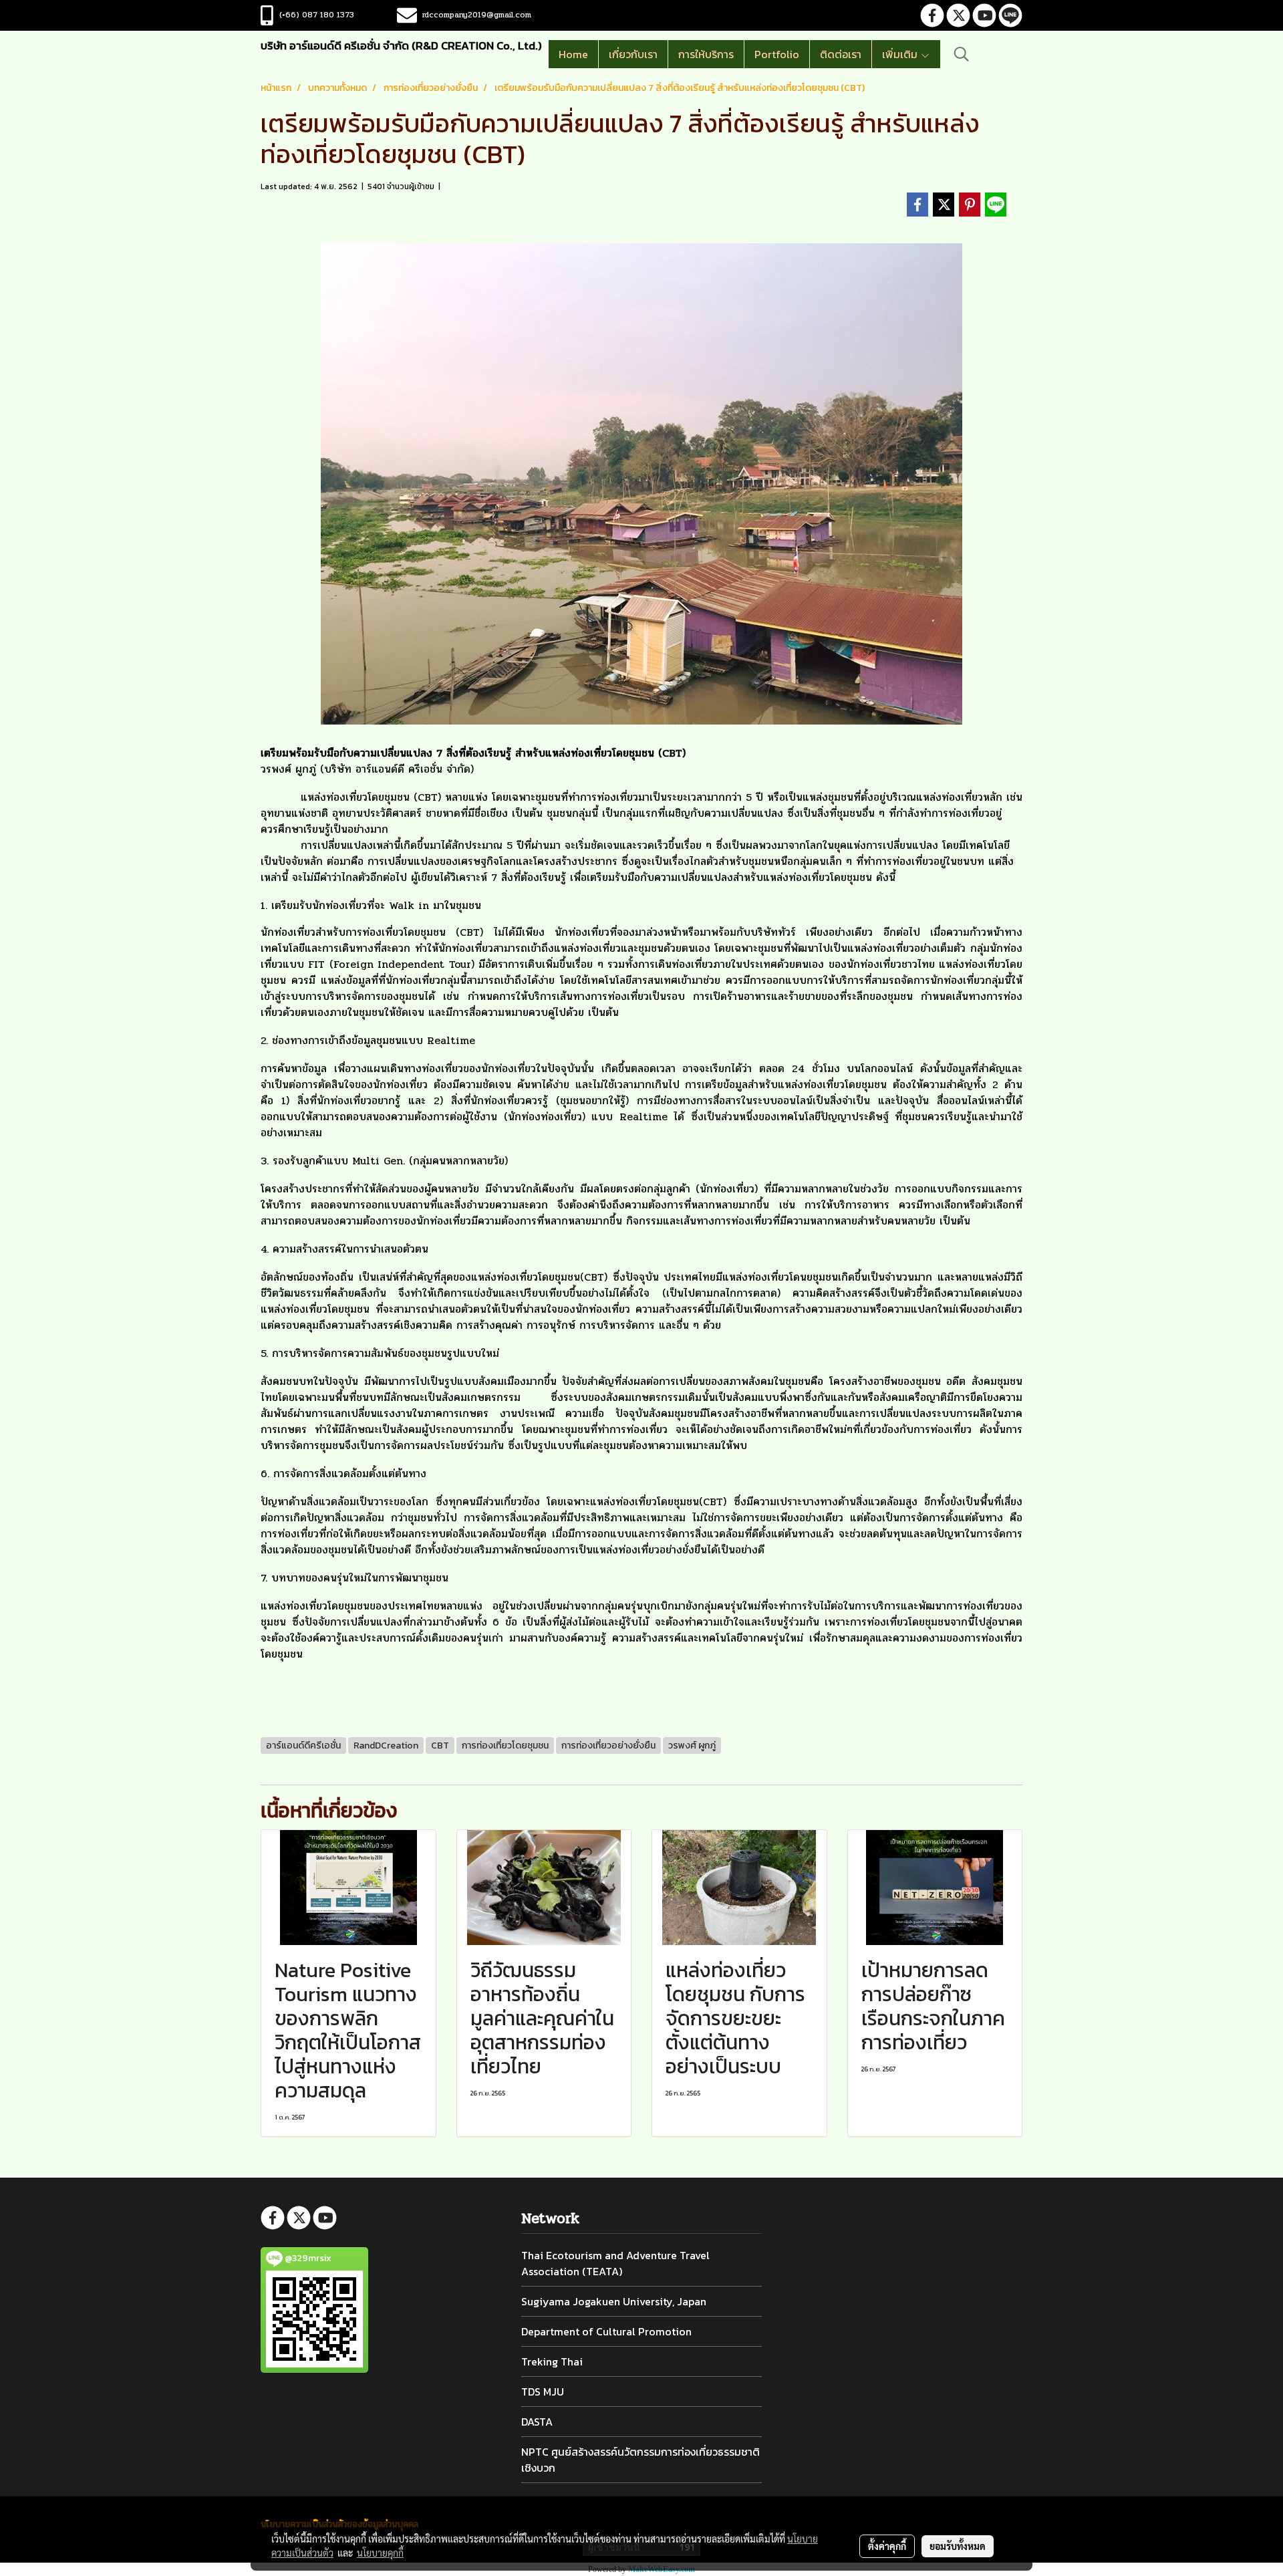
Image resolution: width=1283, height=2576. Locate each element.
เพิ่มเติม (901, 54)
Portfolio (777, 54)
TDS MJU (543, 2392)
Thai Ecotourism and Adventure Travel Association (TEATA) (615, 2263)
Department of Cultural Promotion (606, 2331)
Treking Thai (552, 2361)
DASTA (537, 2422)
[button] (962, 54)
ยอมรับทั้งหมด (958, 2546)
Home (573, 54)
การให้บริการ (706, 54)
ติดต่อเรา (841, 54)
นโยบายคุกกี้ (380, 2553)
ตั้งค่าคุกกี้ (887, 2546)
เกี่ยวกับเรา (633, 54)
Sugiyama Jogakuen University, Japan (614, 2301)
